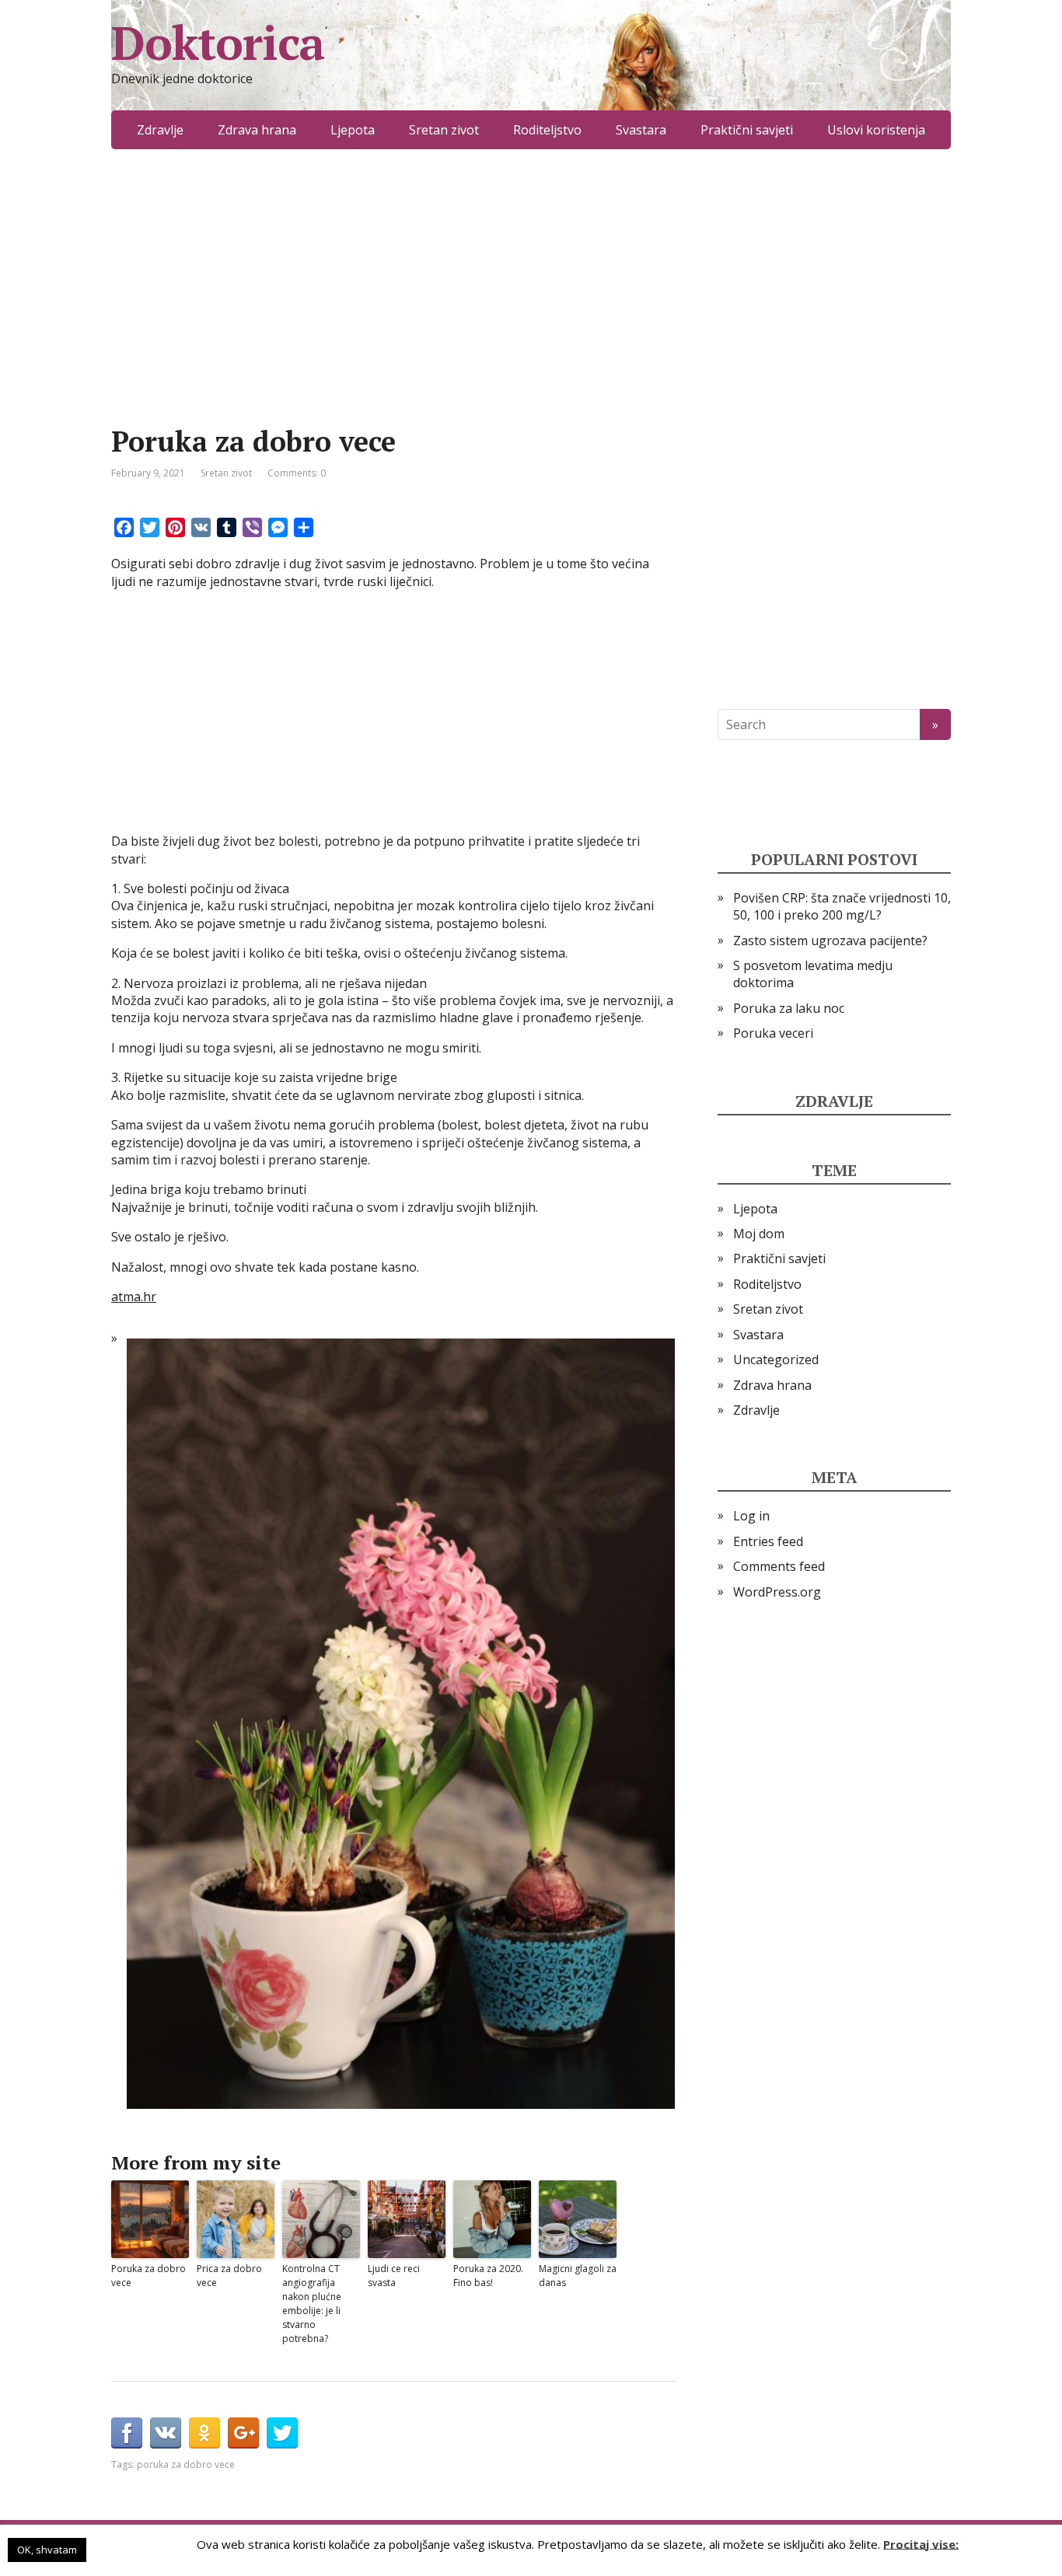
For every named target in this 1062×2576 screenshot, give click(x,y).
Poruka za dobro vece (148, 2276)
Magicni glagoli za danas (578, 2276)
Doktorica (218, 43)
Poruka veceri (773, 1033)
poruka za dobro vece (186, 2464)
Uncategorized (776, 1360)
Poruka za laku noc (789, 1008)
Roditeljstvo (547, 130)
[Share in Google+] (243, 2433)
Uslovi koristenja (876, 130)
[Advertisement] (393, 311)
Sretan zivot (444, 130)
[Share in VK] (166, 2433)
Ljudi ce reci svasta (394, 2276)
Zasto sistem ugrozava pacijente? (830, 941)
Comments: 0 (297, 473)
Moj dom (759, 1234)
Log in (751, 1516)
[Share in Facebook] (127, 2433)
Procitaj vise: (921, 2543)
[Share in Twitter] (282, 2433)
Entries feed (768, 1541)
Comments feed (779, 1566)
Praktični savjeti (747, 130)
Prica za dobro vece (229, 2276)
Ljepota (353, 130)
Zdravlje (160, 130)
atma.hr (134, 1297)
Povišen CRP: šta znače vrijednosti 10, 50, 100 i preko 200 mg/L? (842, 906)
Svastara (641, 130)
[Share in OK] (204, 2433)
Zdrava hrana (257, 130)
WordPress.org (777, 1592)
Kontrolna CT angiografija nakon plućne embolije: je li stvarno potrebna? (312, 2304)
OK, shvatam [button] (47, 2550)
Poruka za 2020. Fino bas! (488, 2276)
